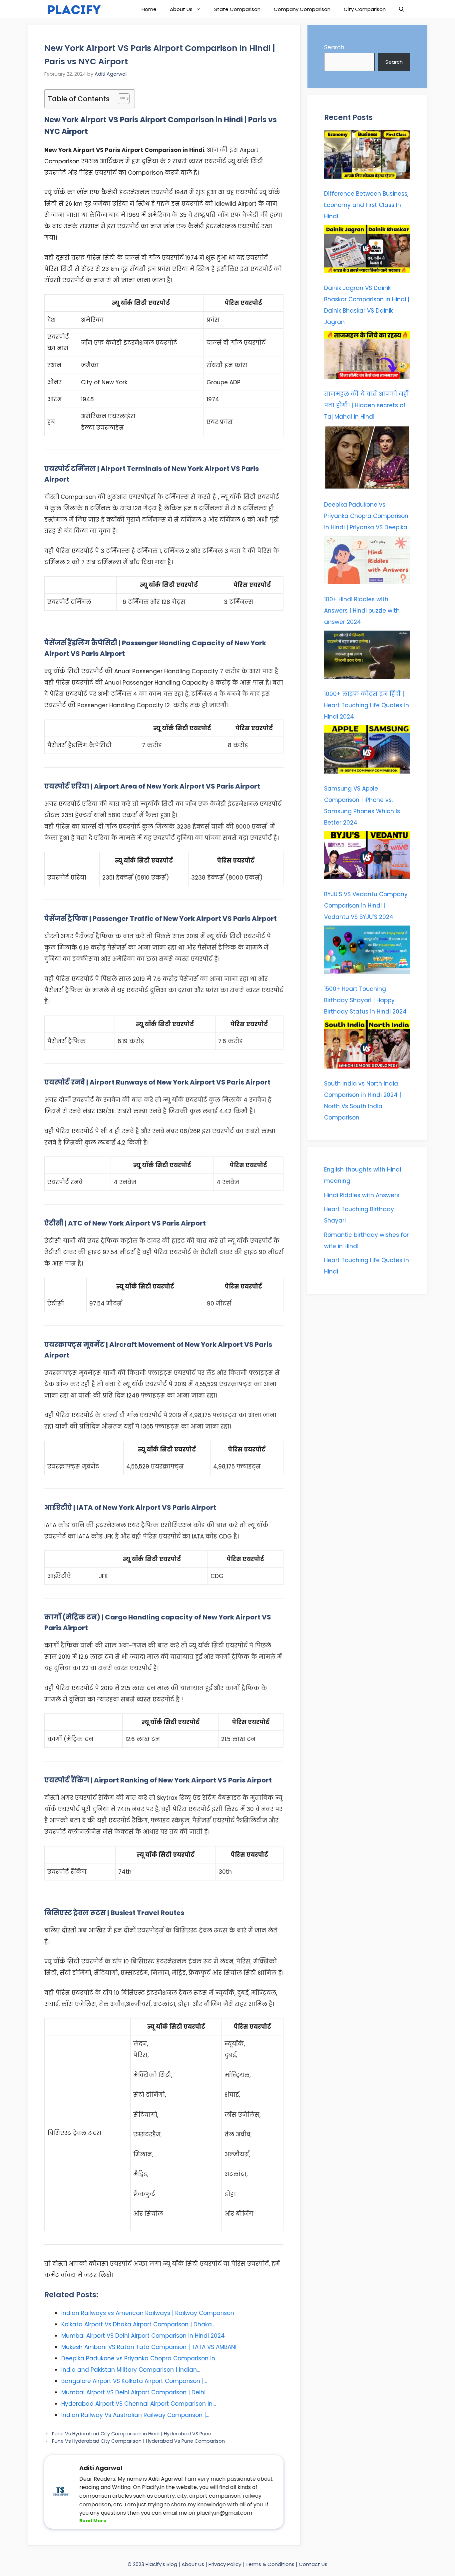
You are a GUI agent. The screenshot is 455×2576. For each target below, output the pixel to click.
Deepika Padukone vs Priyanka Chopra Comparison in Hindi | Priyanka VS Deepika (366, 516)
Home (149, 9)
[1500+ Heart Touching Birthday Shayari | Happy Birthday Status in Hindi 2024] (367, 952)
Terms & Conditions (271, 2564)
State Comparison (237, 9)
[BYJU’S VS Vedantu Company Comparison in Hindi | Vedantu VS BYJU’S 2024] (367, 857)
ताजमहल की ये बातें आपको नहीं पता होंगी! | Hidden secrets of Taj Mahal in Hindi (366, 405)
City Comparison (365, 9)
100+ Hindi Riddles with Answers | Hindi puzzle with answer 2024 (362, 611)
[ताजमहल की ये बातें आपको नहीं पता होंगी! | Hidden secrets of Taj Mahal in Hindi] (367, 357)
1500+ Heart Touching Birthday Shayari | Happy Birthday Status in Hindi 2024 (365, 1000)
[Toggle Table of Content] (120, 99)
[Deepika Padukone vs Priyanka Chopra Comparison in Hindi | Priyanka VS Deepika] (367, 459)
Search (334, 47)
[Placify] (73, 9)
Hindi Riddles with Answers (362, 1195)
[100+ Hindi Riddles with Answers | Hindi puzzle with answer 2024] (367, 562)
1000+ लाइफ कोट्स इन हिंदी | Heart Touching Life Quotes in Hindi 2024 (367, 705)
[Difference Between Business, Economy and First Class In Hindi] (367, 156)
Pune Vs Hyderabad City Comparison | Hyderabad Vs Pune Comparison (138, 2441)
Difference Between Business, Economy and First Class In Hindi (366, 205)
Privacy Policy (225, 2564)
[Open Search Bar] (402, 9)
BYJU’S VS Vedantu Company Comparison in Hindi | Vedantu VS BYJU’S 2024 (366, 906)
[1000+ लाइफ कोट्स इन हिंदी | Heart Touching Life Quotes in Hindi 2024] (367, 657)
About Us (181, 9)
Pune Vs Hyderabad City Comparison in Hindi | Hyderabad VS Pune (132, 2434)
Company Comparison (302, 9)
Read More (93, 2521)
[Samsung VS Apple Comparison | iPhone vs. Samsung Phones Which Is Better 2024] (367, 751)
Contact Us (313, 2564)
